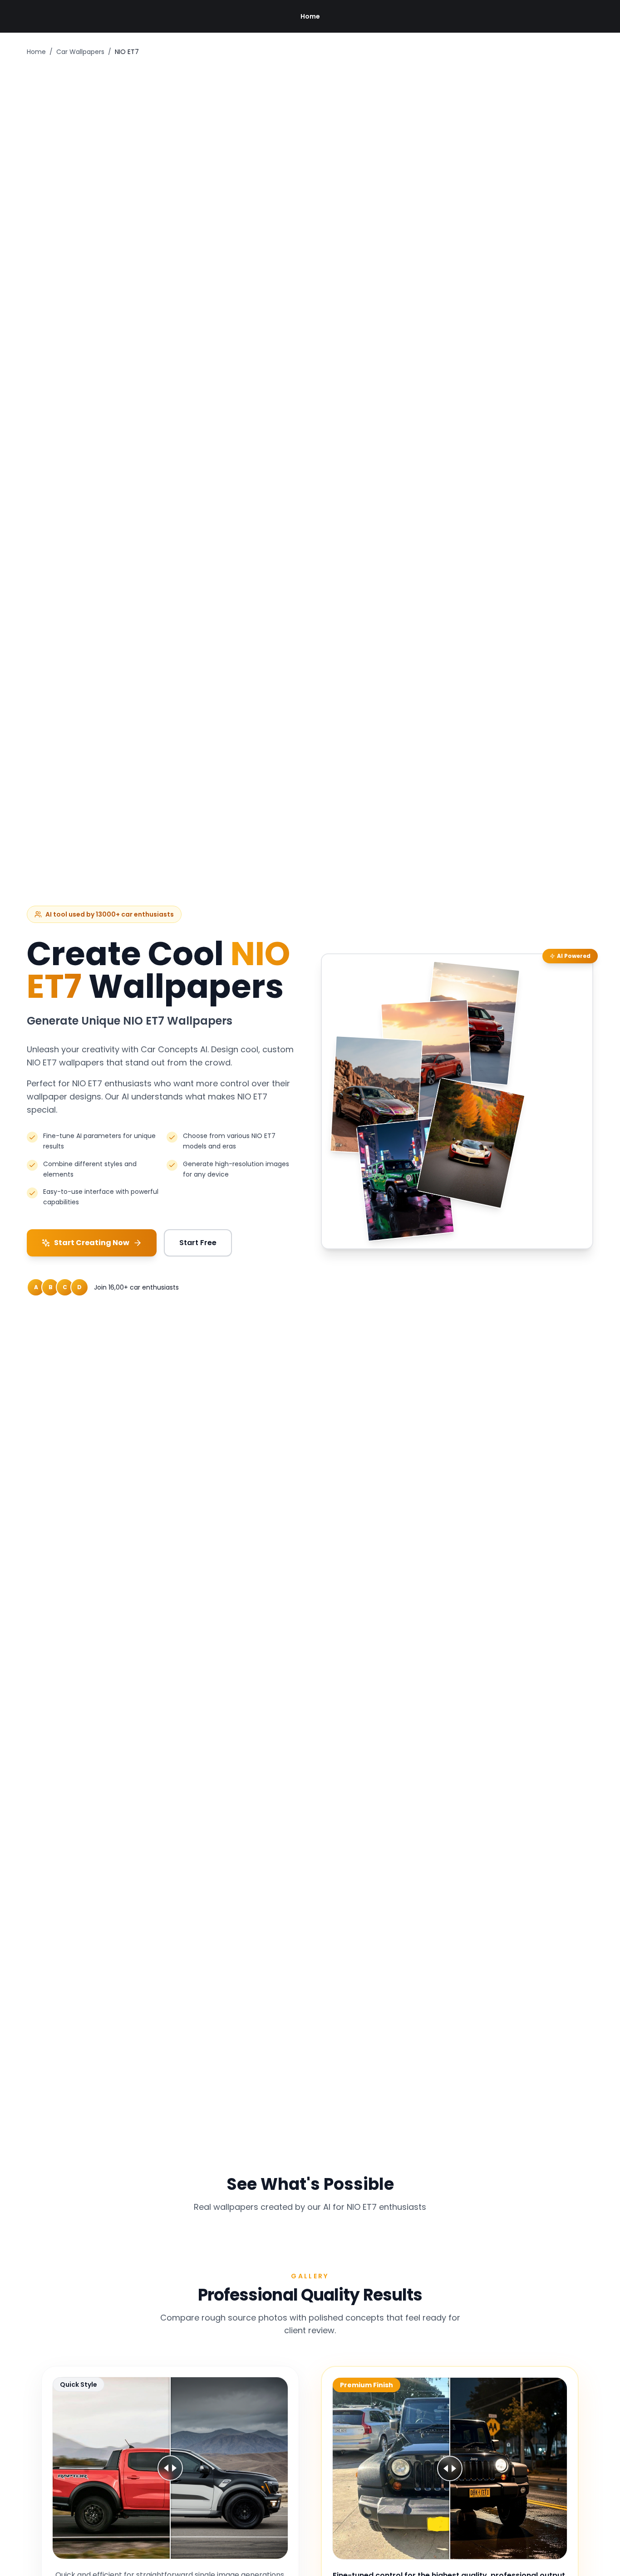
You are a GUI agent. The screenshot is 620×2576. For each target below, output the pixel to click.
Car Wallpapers (80, 52)
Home (310, 16)
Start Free (198, 1243)
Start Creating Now (92, 1243)
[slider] (170, 2468)
